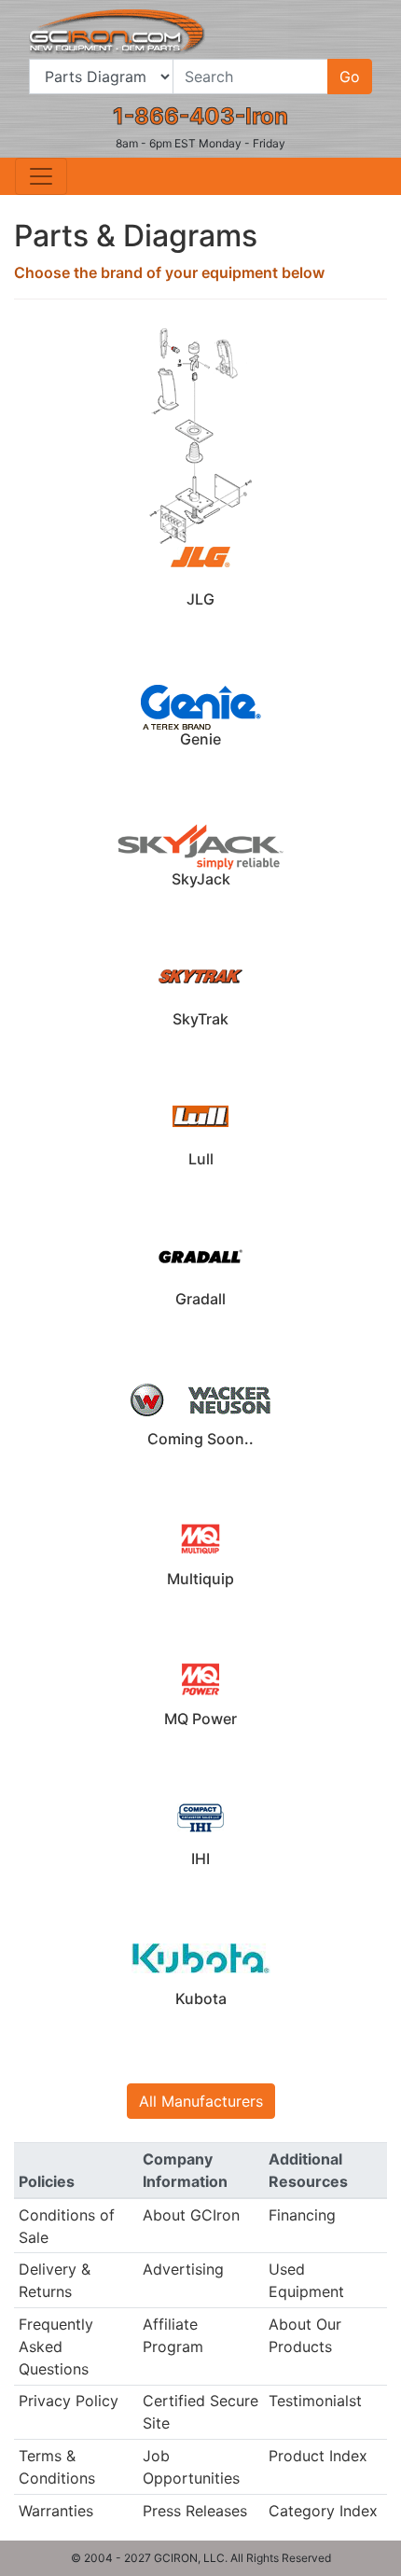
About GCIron (191, 2215)
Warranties (56, 2511)
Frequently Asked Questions (56, 2346)
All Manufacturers (201, 2101)
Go (350, 77)
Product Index (318, 2456)
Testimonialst (315, 2401)
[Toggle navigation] (41, 176)
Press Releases (195, 2511)
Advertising (183, 2269)
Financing (302, 2215)
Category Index (323, 2511)
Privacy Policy (69, 2401)
